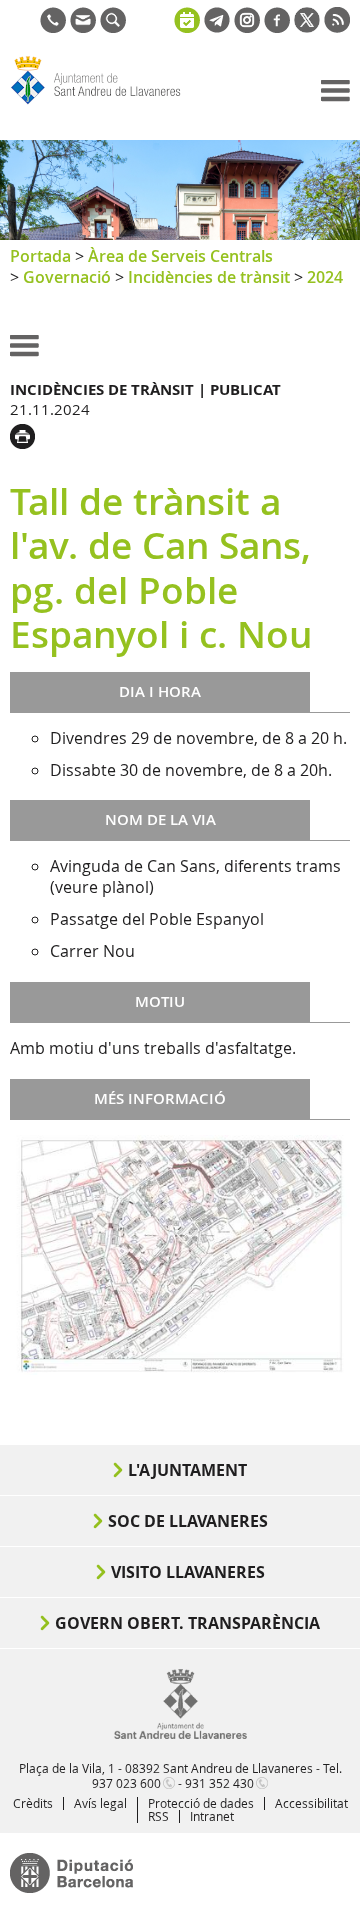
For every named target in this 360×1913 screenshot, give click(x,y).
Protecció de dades (201, 1803)
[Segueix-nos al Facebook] (277, 27)
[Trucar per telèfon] (53, 27)
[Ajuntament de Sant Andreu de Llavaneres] (180, 1735)
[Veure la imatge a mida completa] (180, 1253)
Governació (67, 277)
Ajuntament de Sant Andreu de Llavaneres (106, 104)
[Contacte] (83, 27)
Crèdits (33, 1803)
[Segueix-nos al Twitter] (307, 27)
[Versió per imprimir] (27, 434)
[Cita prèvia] (187, 18)
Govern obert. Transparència (187, 1623)
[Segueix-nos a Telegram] (217, 27)
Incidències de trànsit (209, 277)
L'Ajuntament (187, 1470)
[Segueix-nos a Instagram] (247, 27)
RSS (158, 1816)
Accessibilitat (311, 1803)
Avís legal (100, 1803)
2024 (325, 277)
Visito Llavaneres (188, 1572)
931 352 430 (219, 1783)
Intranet (212, 1816)
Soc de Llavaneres (188, 1521)
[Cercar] (113, 27)
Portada (40, 256)
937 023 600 (126, 1783)
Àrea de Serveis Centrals (180, 256)
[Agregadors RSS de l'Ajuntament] (337, 27)
